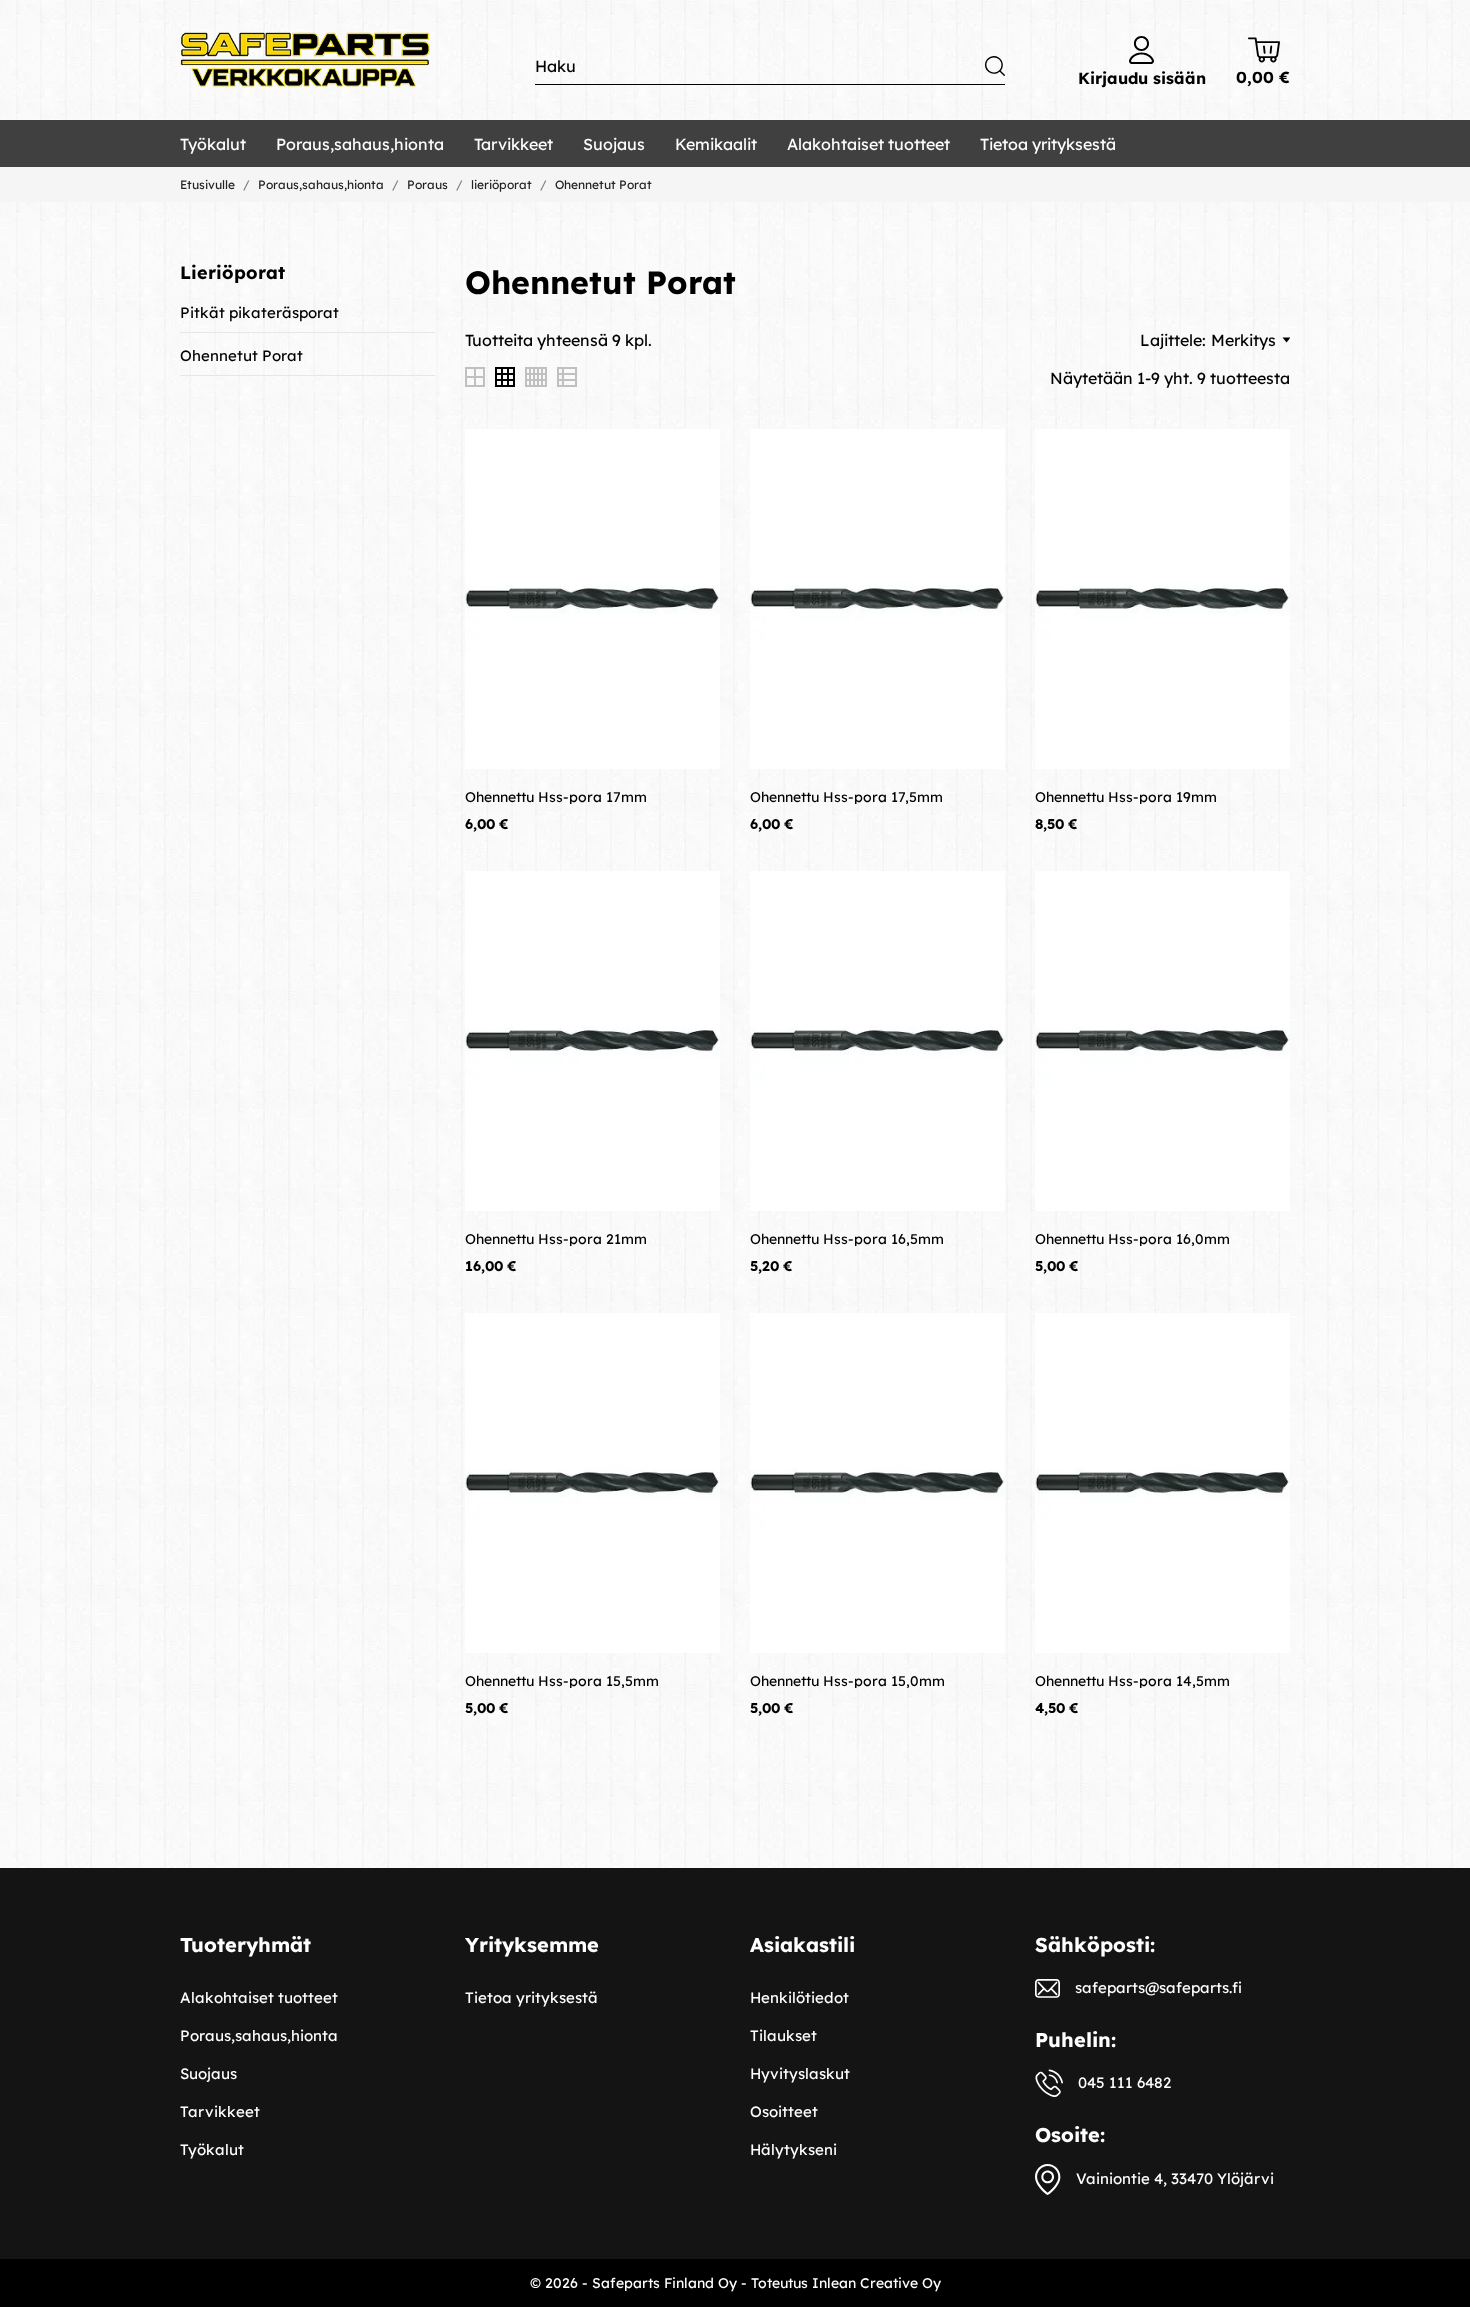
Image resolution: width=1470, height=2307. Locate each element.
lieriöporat (232, 272)
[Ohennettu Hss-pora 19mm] (1260, 459)
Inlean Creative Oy (876, 2283)
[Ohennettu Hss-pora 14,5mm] (1260, 1343)
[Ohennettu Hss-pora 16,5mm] (975, 901)
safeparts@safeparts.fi (1158, 1987)
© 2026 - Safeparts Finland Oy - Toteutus (671, 2283)
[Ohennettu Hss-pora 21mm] (690, 901)
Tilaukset (783, 2035)
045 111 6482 (1124, 2082)
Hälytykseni (793, 2149)
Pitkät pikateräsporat (259, 312)
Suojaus (614, 144)
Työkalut (213, 144)
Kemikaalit (716, 144)
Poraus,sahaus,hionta (360, 144)
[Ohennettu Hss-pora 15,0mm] (975, 1343)
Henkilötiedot (799, 1997)
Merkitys (1243, 340)
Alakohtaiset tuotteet (868, 144)
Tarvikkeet (513, 144)
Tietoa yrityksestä (1048, 144)
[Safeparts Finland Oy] (305, 61)
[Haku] (995, 66)
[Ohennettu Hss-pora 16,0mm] (1260, 901)
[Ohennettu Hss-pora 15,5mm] (690, 1343)
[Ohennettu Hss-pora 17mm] (690, 459)
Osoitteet (784, 2111)
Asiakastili (802, 1944)
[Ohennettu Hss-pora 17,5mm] (975, 459)
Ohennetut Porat (241, 355)
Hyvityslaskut (800, 2073)
